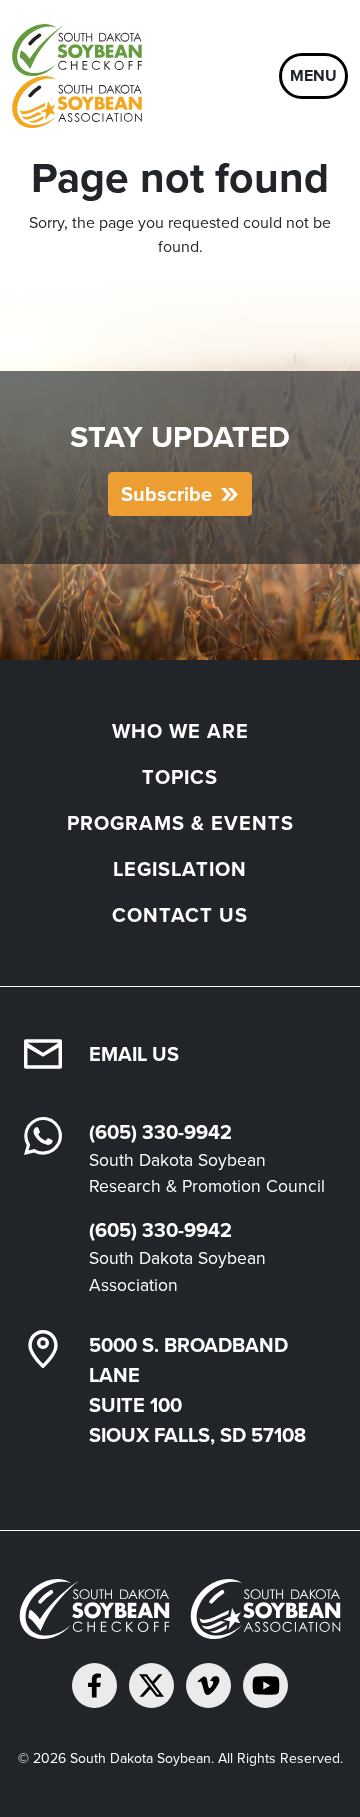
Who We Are (180, 731)
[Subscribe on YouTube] (265, 1685)
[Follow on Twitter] (151, 1685)
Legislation (180, 869)
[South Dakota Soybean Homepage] (141, 76)
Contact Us (180, 915)
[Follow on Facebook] (94, 1685)
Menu (313, 75)
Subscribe (166, 494)
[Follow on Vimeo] (208, 1685)
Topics (180, 777)
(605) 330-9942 (160, 1132)
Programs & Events (180, 823)
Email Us (134, 1054)
